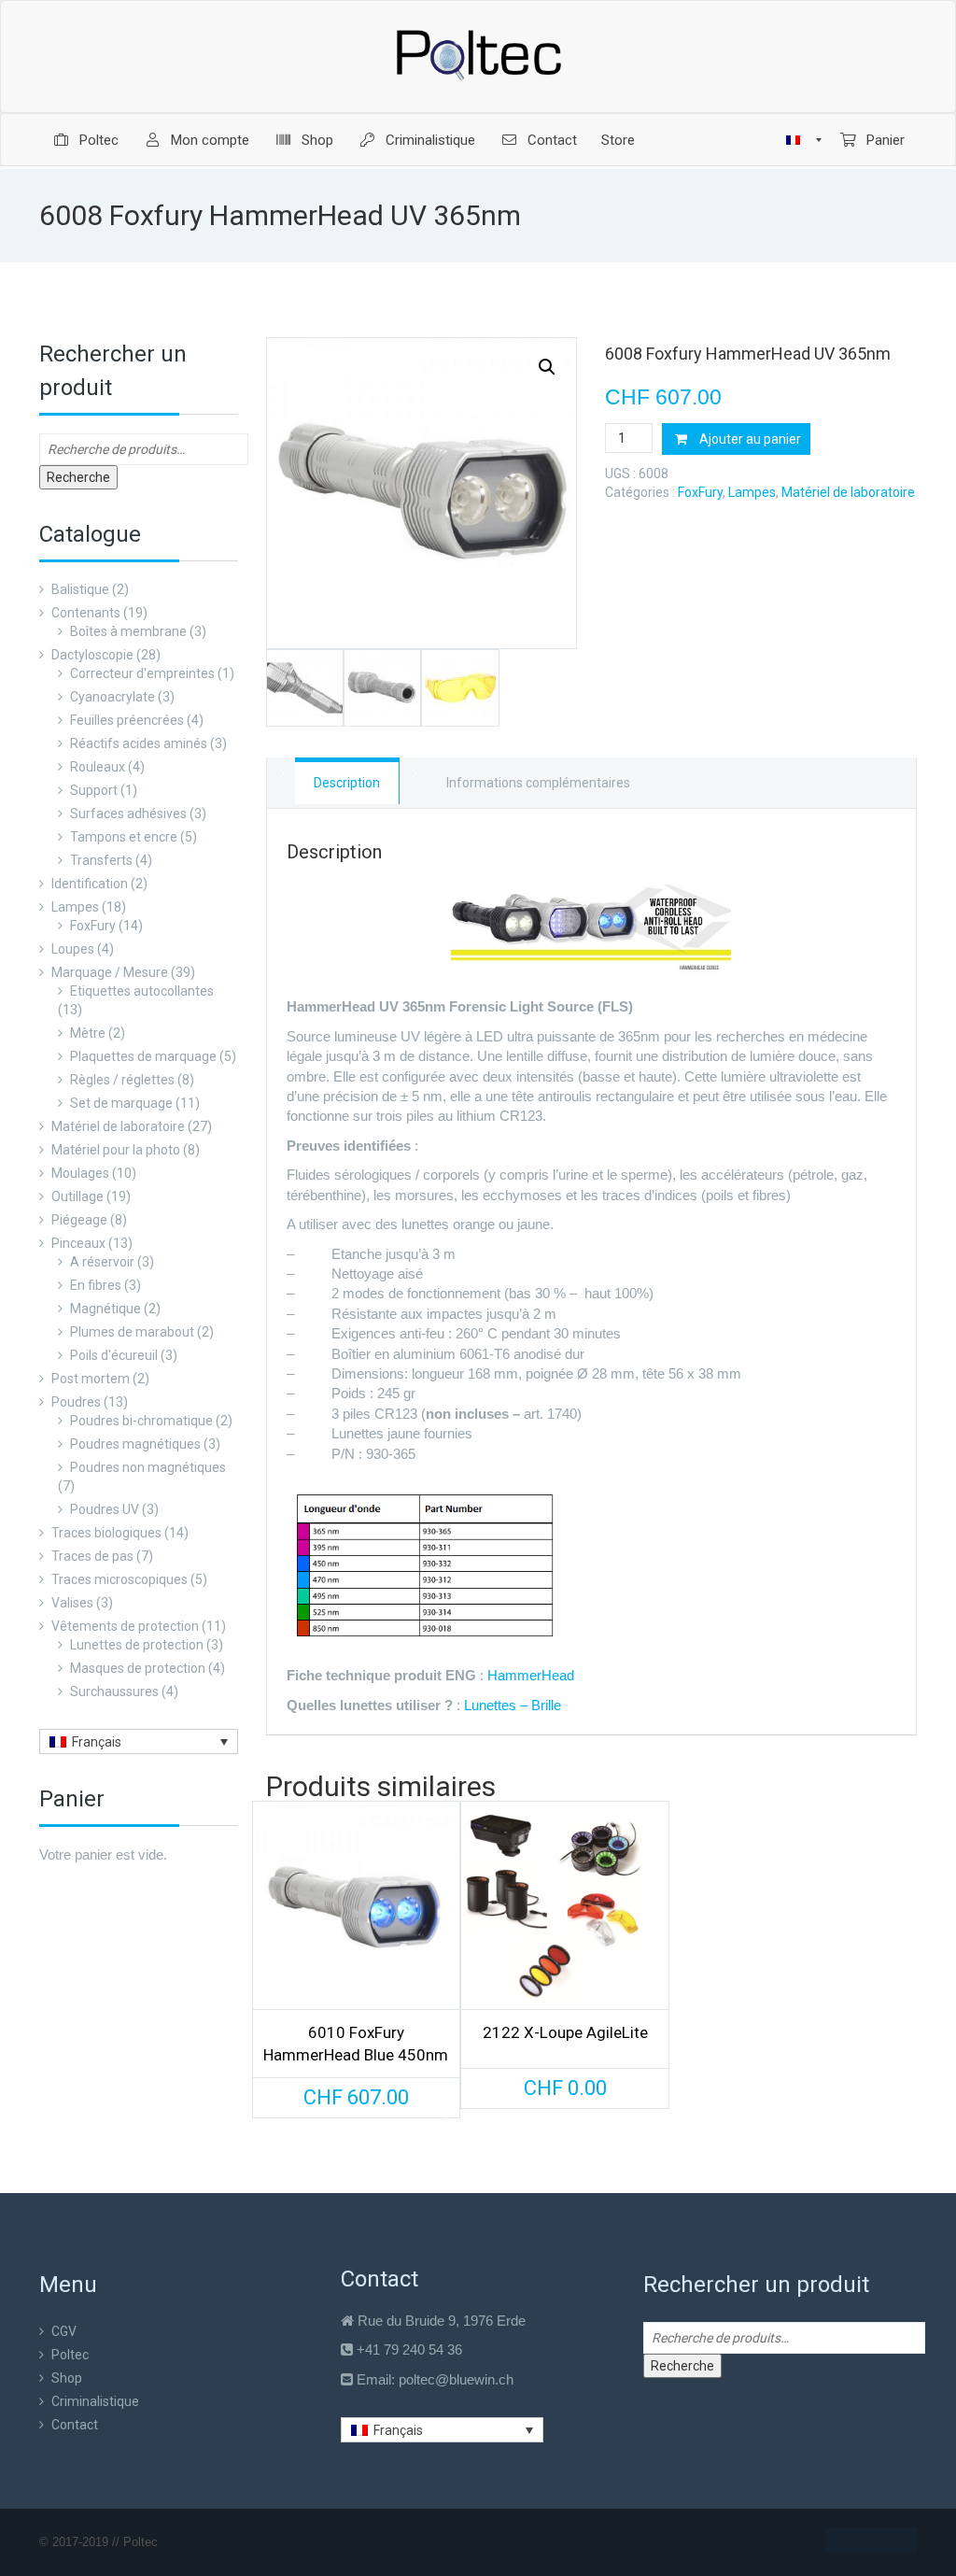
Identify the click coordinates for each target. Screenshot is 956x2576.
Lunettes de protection (137, 1645)
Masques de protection (138, 1668)
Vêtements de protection (125, 1626)
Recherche (78, 477)
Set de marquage (121, 1103)
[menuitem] (85, 140)
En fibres (96, 1285)
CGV (64, 2331)
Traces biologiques (106, 1533)
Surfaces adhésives (128, 814)
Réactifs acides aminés (139, 743)
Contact (75, 2425)
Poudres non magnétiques (148, 1467)
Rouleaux (98, 767)
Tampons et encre (124, 837)
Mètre (88, 1033)
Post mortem (91, 1379)
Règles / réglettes (122, 1080)
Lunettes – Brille (513, 1705)
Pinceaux (78, 1243)
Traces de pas (92, 1556)
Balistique (80, 589)
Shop (67, 2378)
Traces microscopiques (119, 1579)
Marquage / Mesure (110, 972)
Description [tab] (347, 783)
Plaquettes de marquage (143, 1056)
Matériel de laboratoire (118, 1126)
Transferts (101, 860)
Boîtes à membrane (128, 631)
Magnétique (105, 1309)
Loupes (73, 949)
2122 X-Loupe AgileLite (565, 2032)
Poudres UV (105, 1509)
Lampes (75, 907)
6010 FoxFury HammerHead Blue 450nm (356, 2044)
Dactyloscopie (92, 655)
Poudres (76, 1402)
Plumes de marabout (132, 1332)
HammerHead (531, 1675)
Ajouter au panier (750, 439)
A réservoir (102, 1262)
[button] (547, 367)
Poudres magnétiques (135, 1444)
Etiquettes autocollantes (142, 991)
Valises (72, 1603)
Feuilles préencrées (127, 720)
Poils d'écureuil (114, 1355)
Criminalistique (95, 2401)
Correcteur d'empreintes (142, 673)
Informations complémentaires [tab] (538, 783)
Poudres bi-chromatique (141, 1421)
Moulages (80, 1173)
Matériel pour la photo (116, 1150)
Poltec (70, 2355)
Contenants (86, 613)
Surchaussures (114, 1691)
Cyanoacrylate (112, 697)
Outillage (77, 1196)
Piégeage (79, 1220)
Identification (90, 884)
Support (94, 790)
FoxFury (93, 926)
